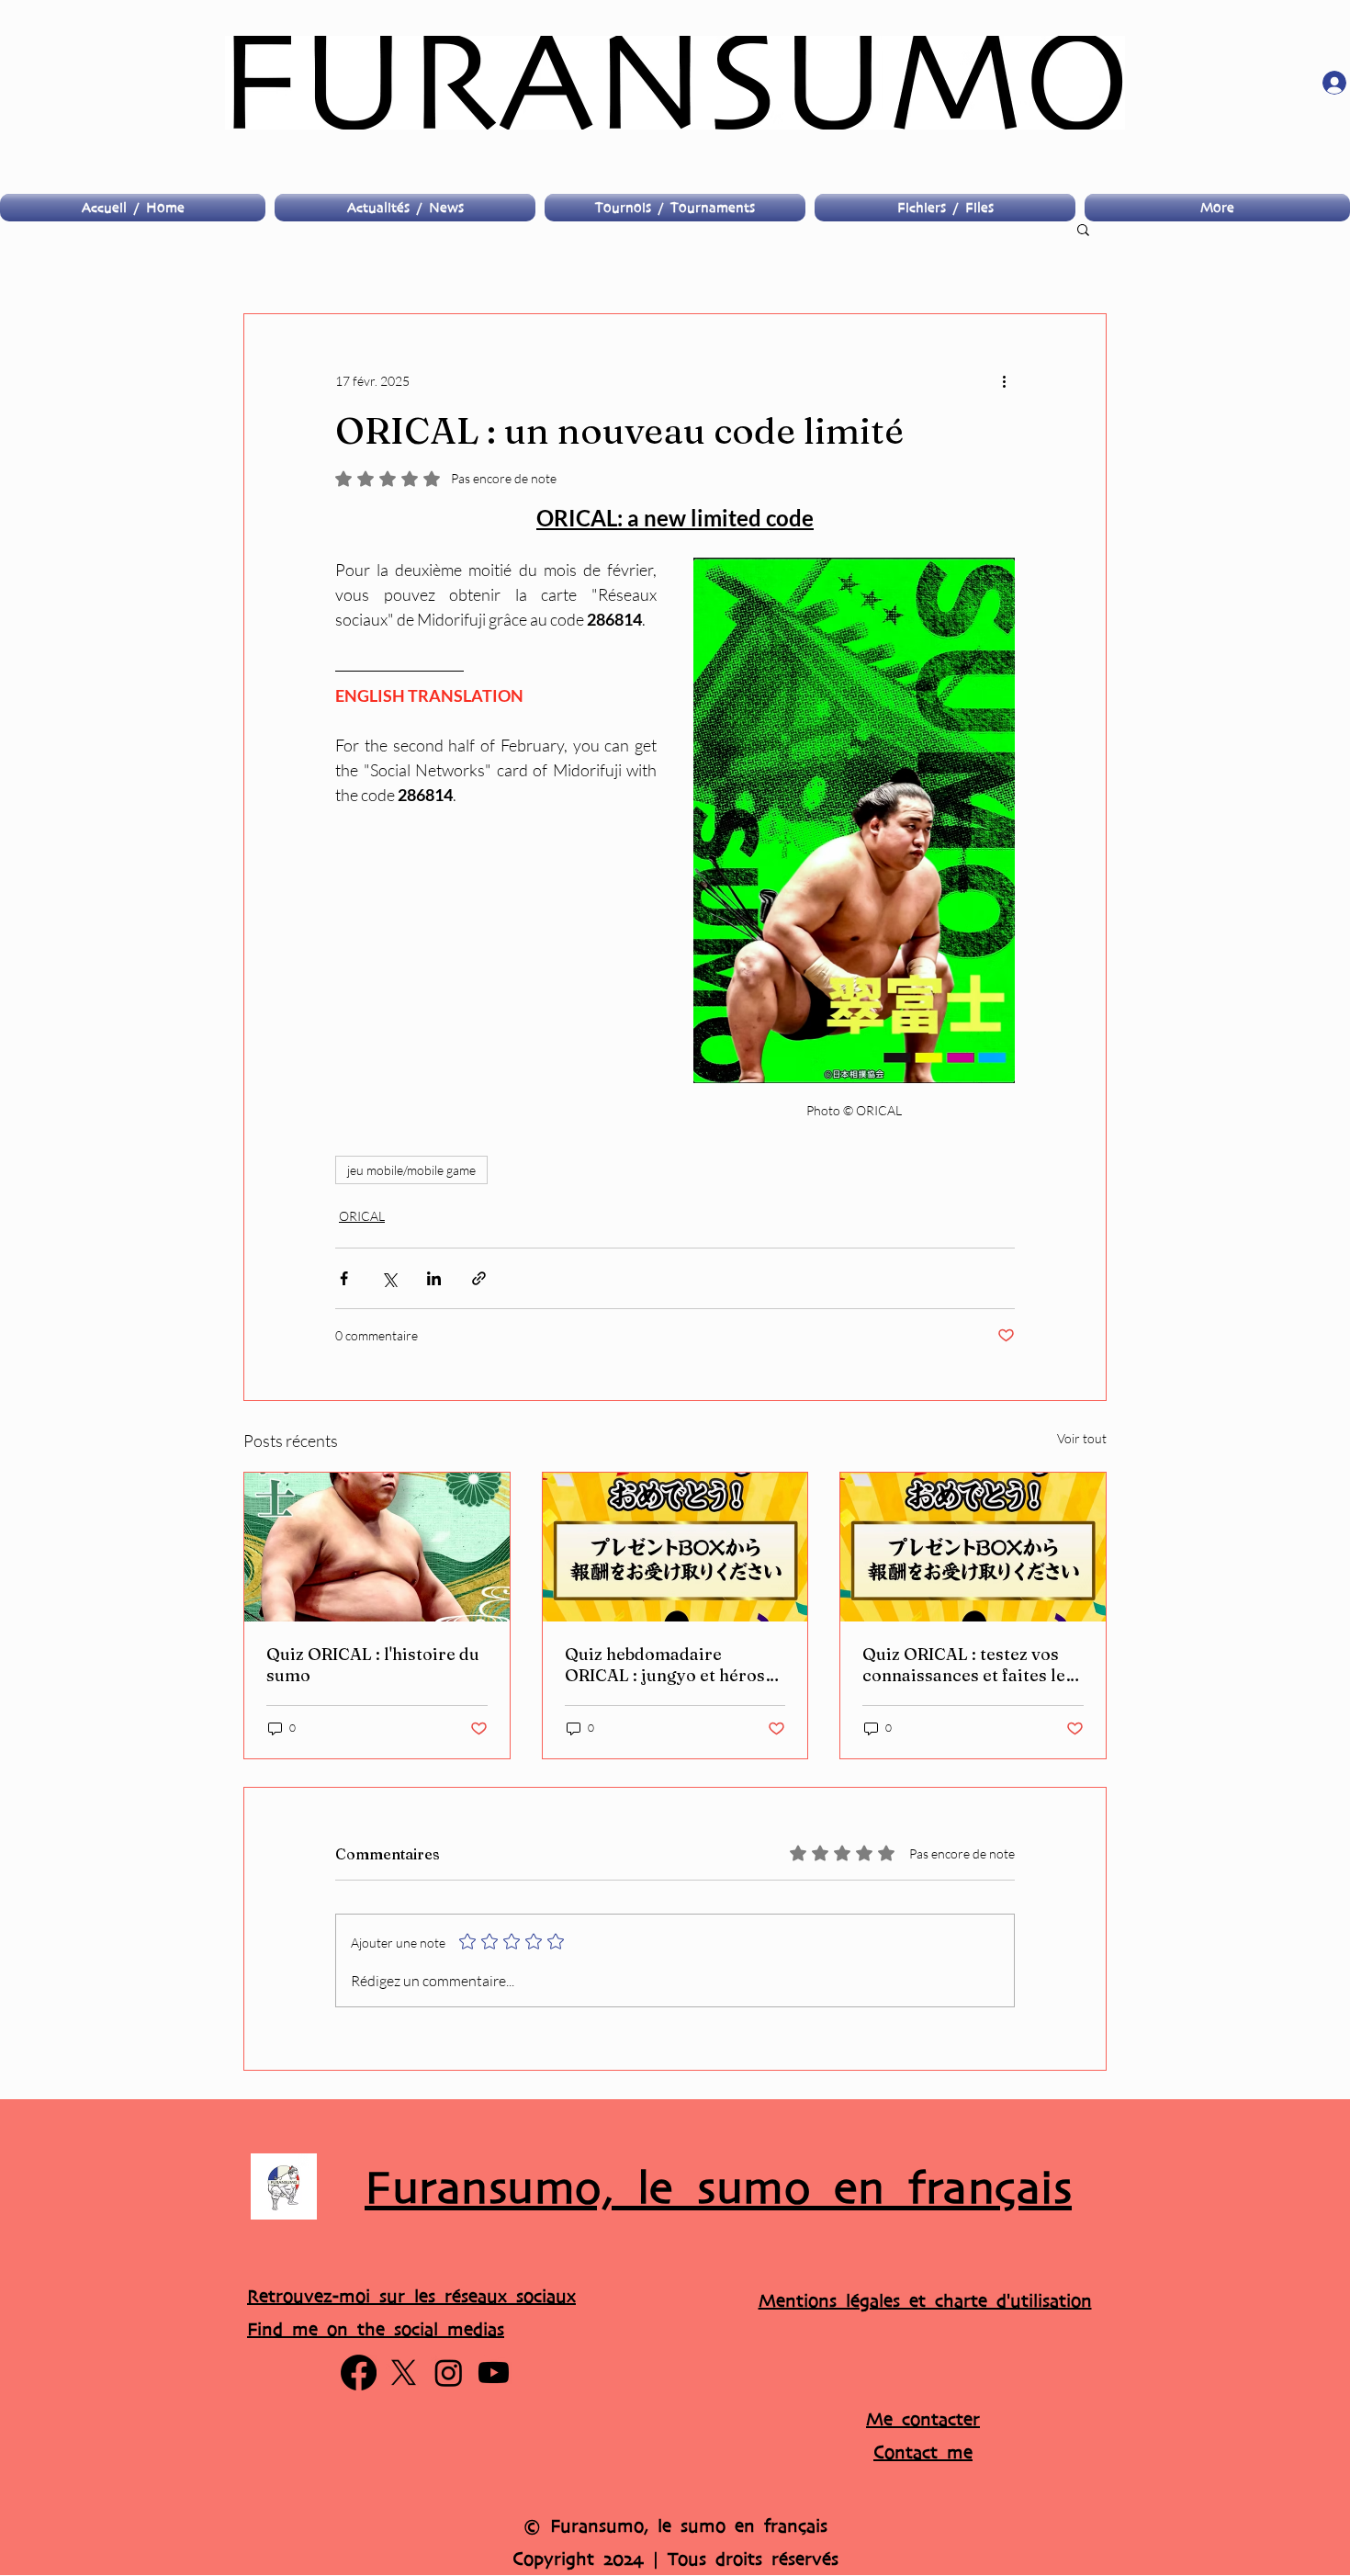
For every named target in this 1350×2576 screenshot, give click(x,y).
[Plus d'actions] (1004, 380)
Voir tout (1082, 1438)
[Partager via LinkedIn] (434, 1278)
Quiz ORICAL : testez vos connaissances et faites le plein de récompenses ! (964, 1665)
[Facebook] (359, 2373)
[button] (1083, 229)
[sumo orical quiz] (973, 1547)
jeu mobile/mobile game (411, 1170)
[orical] (675, 1547)
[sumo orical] (377, 1547)
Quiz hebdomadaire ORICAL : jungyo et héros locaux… (665, 1665)
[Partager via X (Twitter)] (389, 1278)
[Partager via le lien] (479, 1278)
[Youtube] (494, 2373)
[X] (404, 2373)
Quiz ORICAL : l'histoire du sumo (373, 1665)
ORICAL (362, 1216)
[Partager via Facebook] (344, 1278)
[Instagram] (449, 2373)
